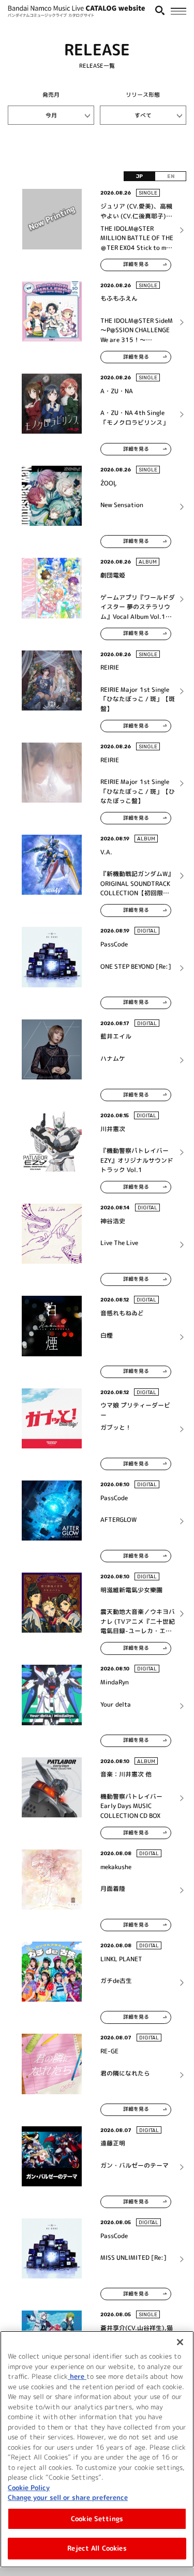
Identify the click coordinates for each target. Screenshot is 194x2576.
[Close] (180, 2342)
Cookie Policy (29, 2488)
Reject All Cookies (97, 2548)
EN (171, 176)
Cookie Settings (97, 2519)
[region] (97, 2449)
